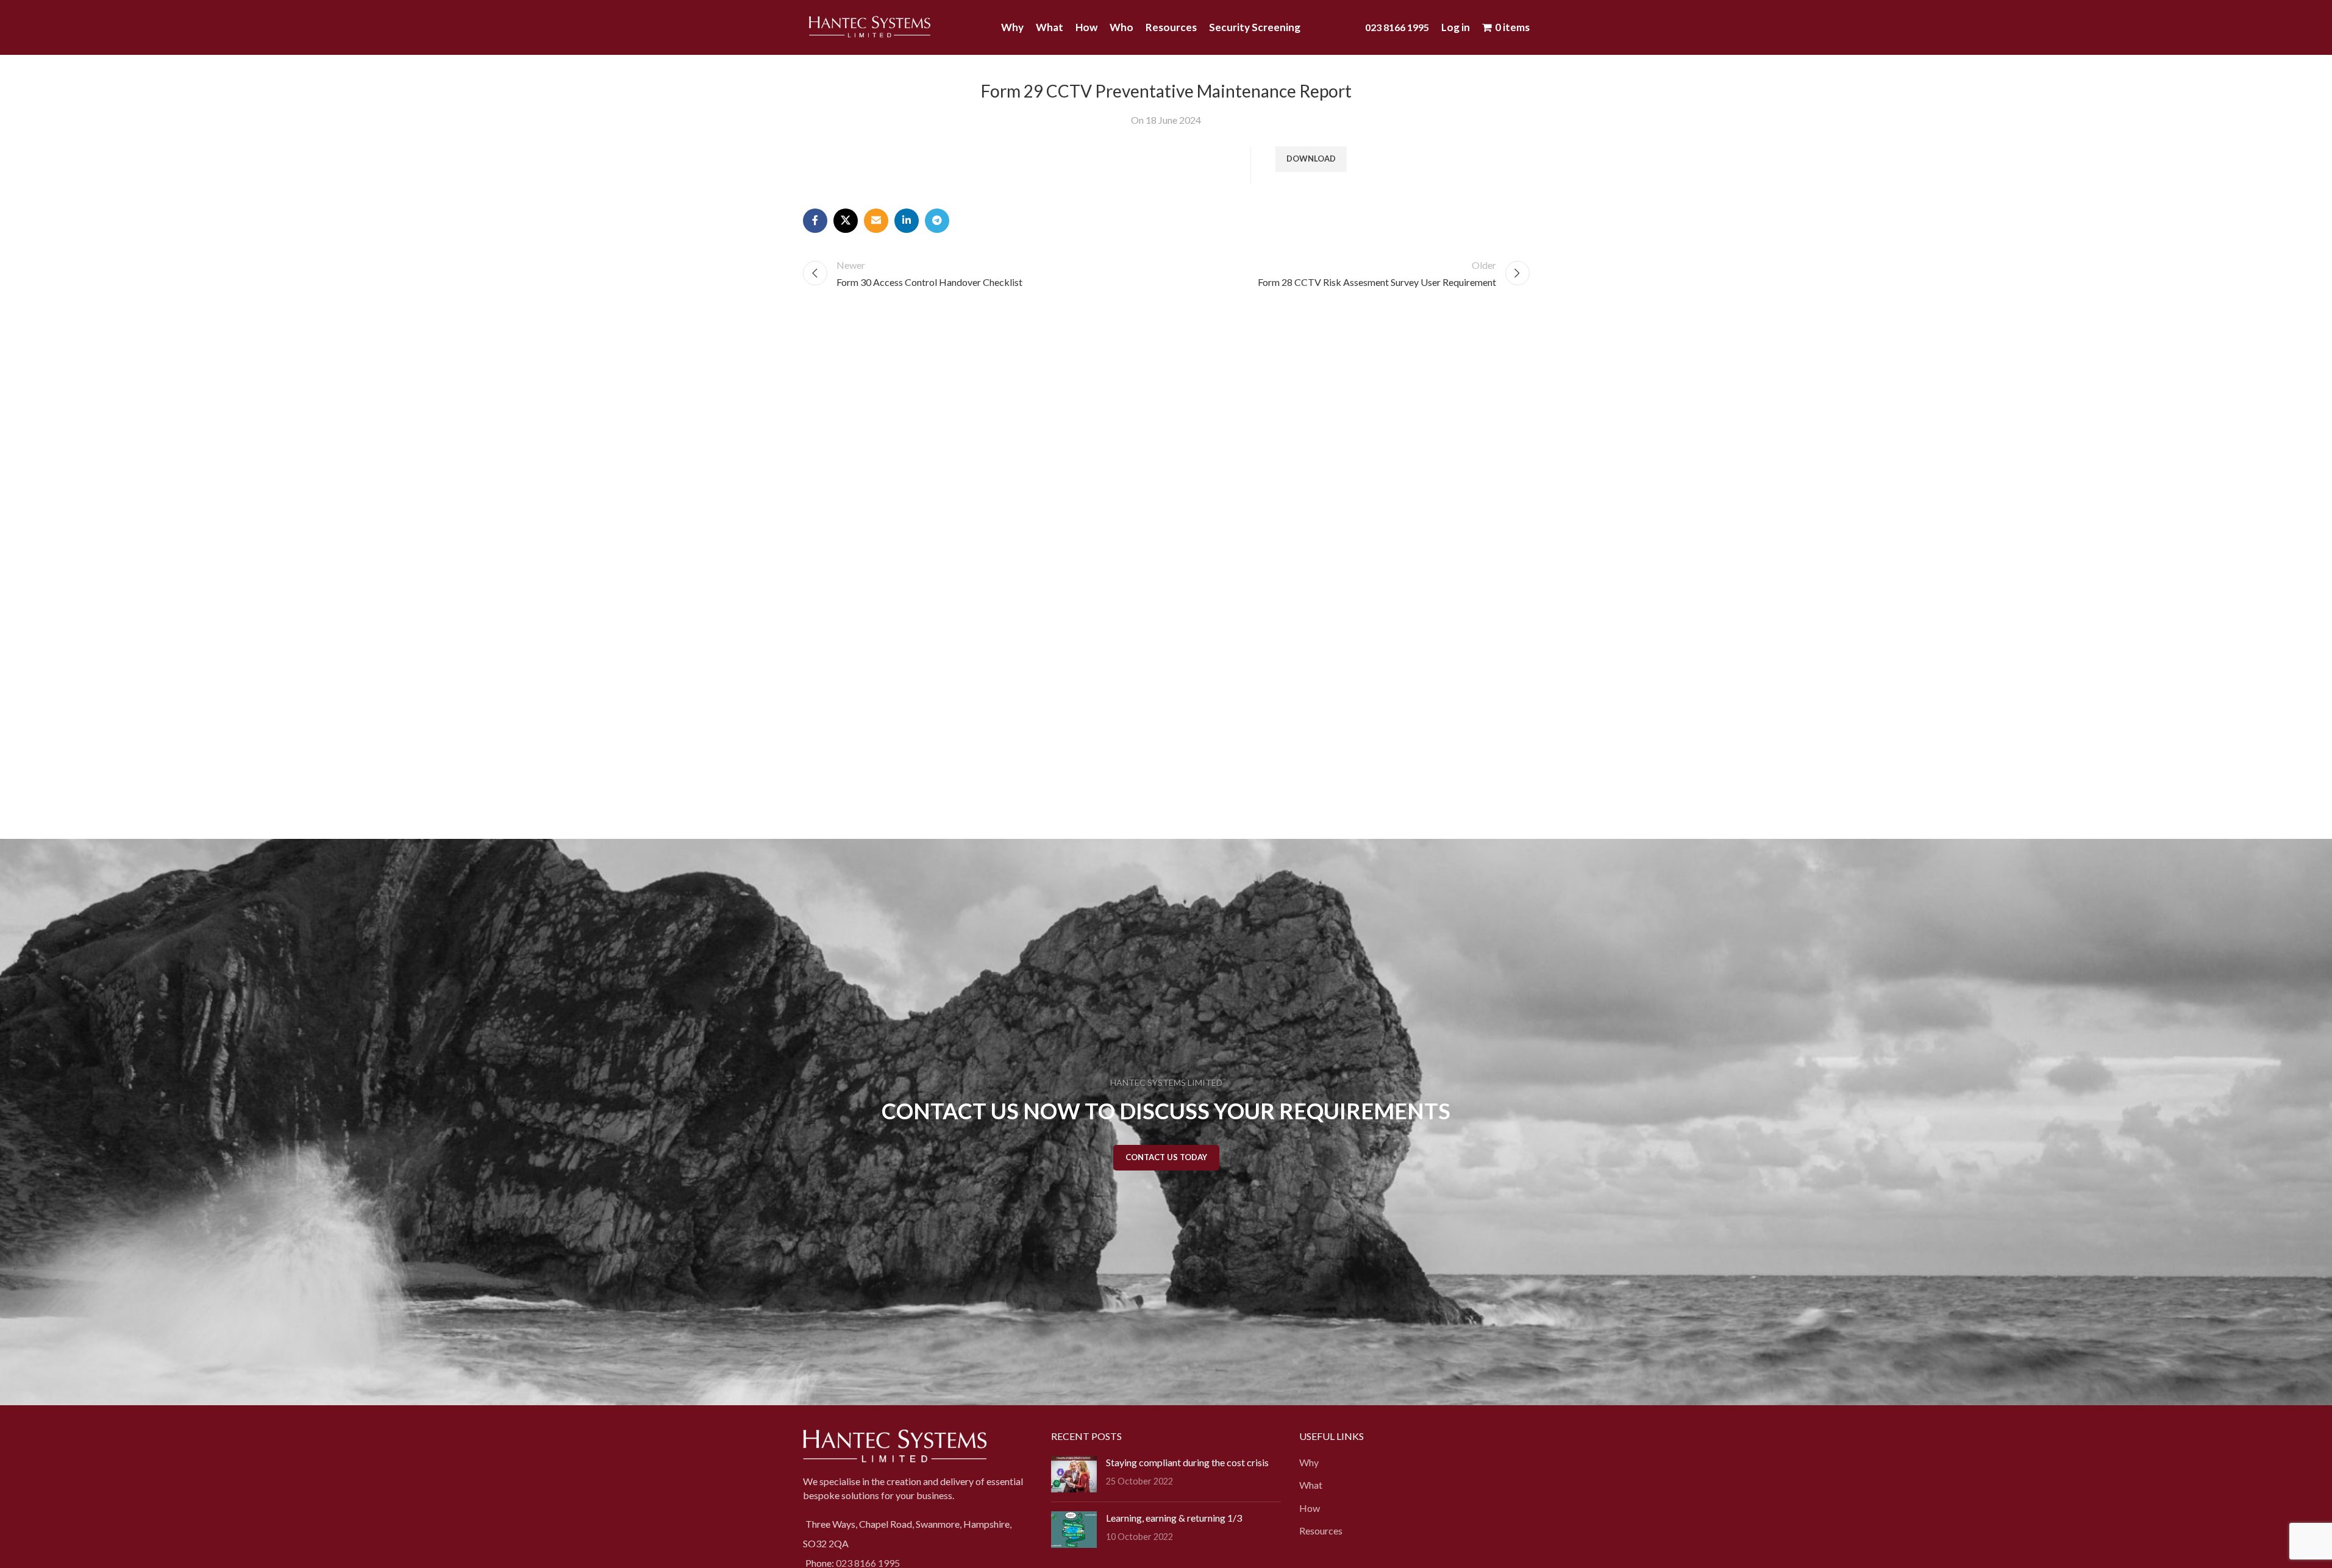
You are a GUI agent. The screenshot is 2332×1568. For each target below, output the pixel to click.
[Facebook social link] (815, 221)
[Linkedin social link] (907, 221)
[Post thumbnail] (1074, 1474)
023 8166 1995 (1397, 27)
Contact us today (1166, 1157)
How (1310, 1508)
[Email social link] (876, 221)
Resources (1321, 1531)
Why (1309, 1462)
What (1311, 1485)
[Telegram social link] (937, 221)
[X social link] (846, 221)
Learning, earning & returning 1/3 (1174, 1518)
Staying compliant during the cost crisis (1187, 1462)
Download (1311, 159)
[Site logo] (870, 26)
